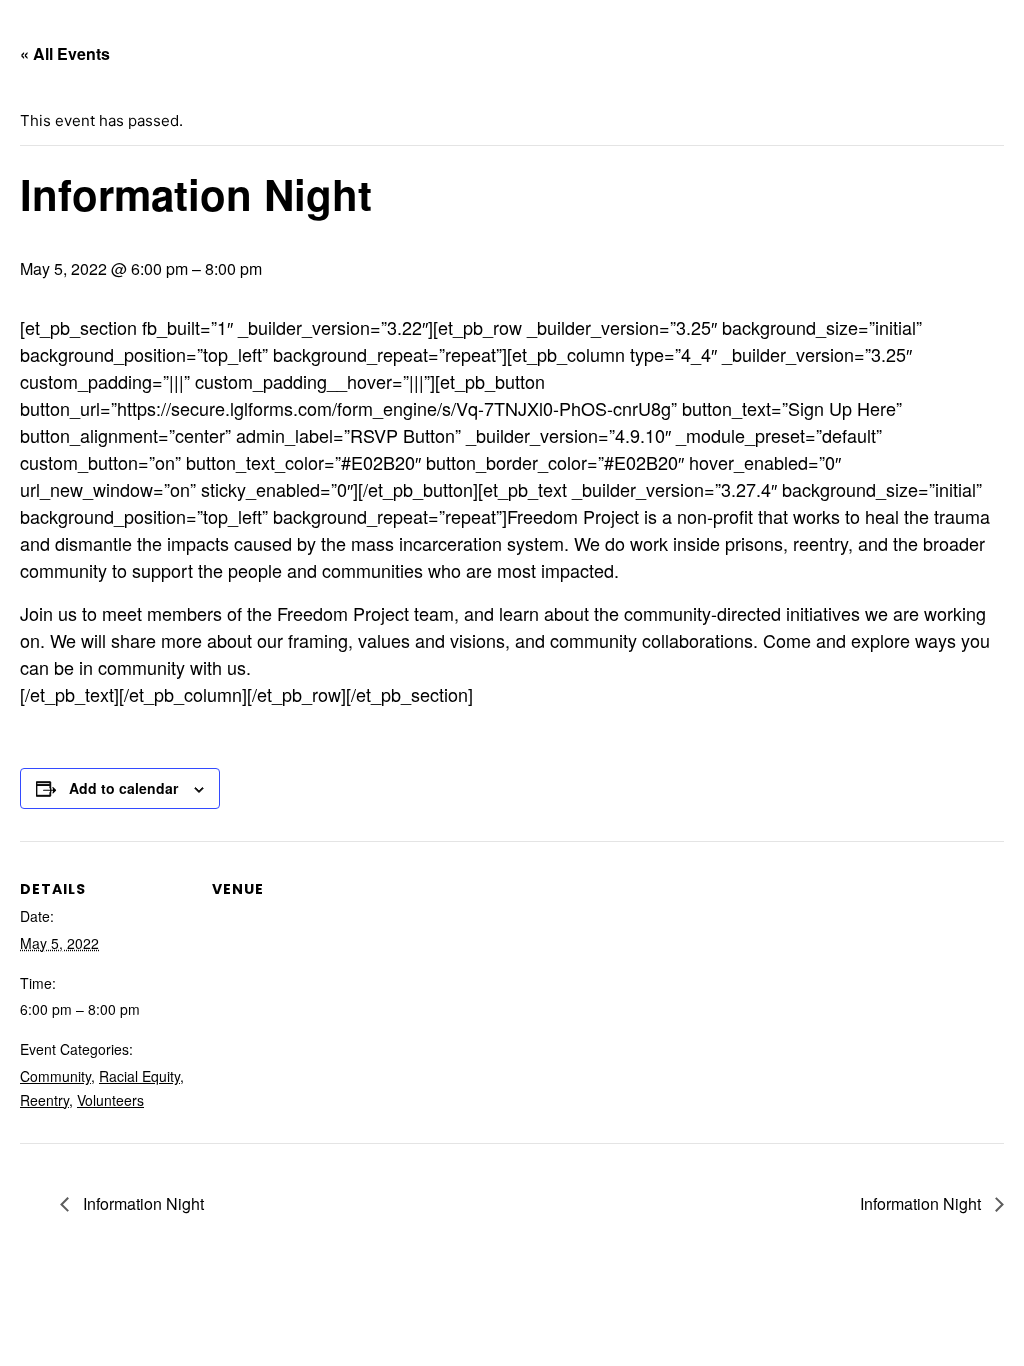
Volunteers (110, 1100)
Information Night (141, 1203)
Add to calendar (123, 788)
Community (55, 1076)
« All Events (65, 53)
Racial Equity (139, 1076)
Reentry (44, 1100)
